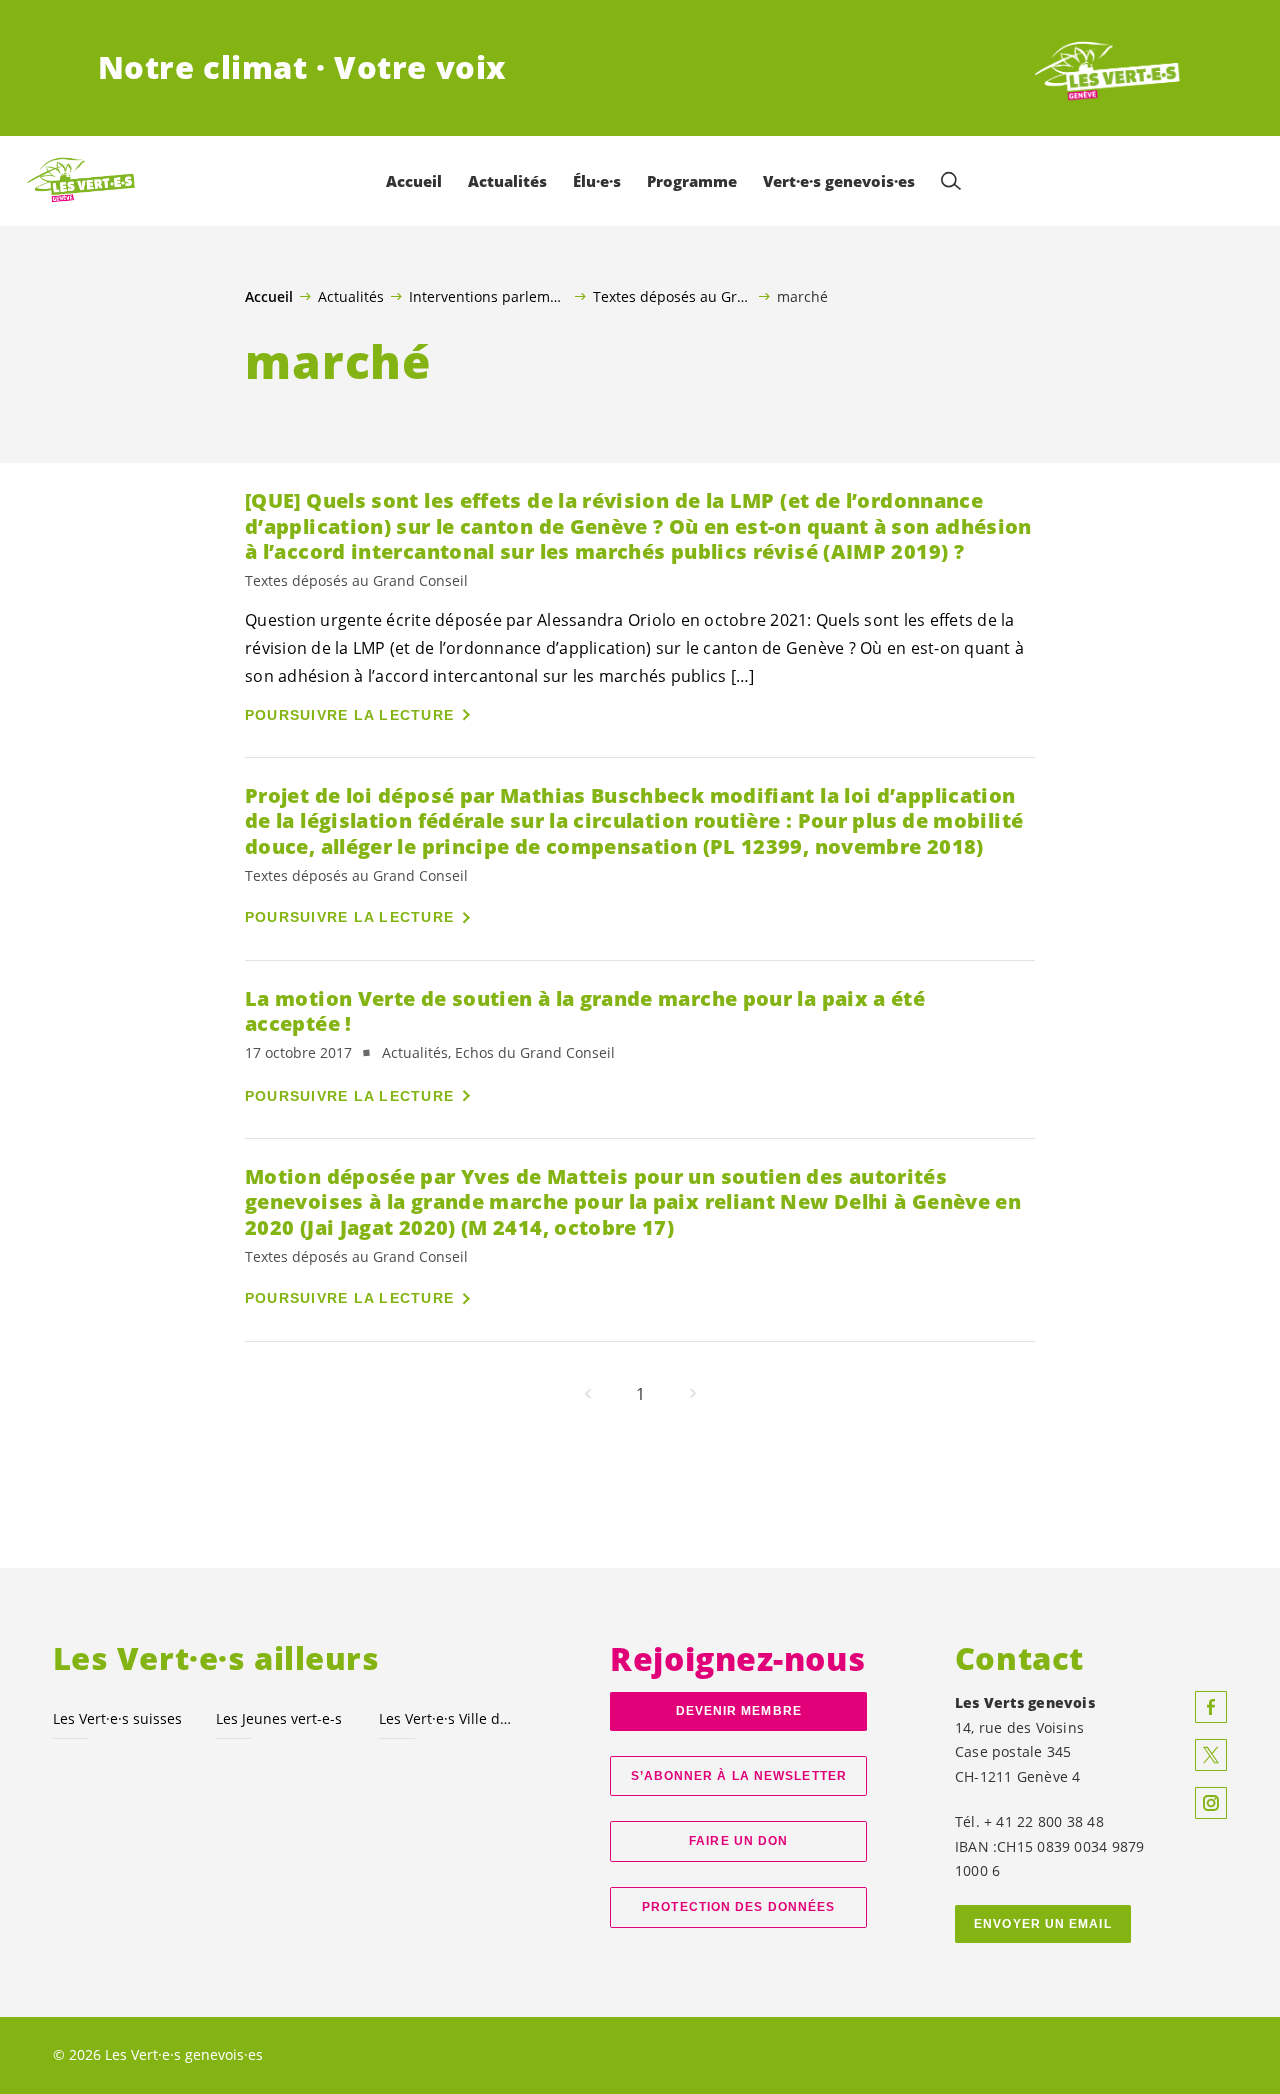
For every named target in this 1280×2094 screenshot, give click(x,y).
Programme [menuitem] (692, 181)
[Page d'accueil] (1108, 68)
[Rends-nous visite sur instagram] (1211, 1803)
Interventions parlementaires (488, 296)
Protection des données (738, 1907)
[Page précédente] (588, 1394)
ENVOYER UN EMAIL (1043, 1924)
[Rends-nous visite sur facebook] (1211, 1707)
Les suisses (117, 1718)
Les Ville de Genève (448, 1718)
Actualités (351, 296)
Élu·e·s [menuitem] (597, 181)
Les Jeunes (279, 1718)
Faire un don (738, 1841)
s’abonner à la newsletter (739, 1776)
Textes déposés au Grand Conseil (672, 296)
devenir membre (739, 1711)
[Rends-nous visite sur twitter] (1211, 1755)
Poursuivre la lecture (349, 715)
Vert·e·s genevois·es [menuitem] (839, 181)
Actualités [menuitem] (507, 181)
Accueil (269, 297)
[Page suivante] (693, 1394)
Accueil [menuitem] (414, 181)
